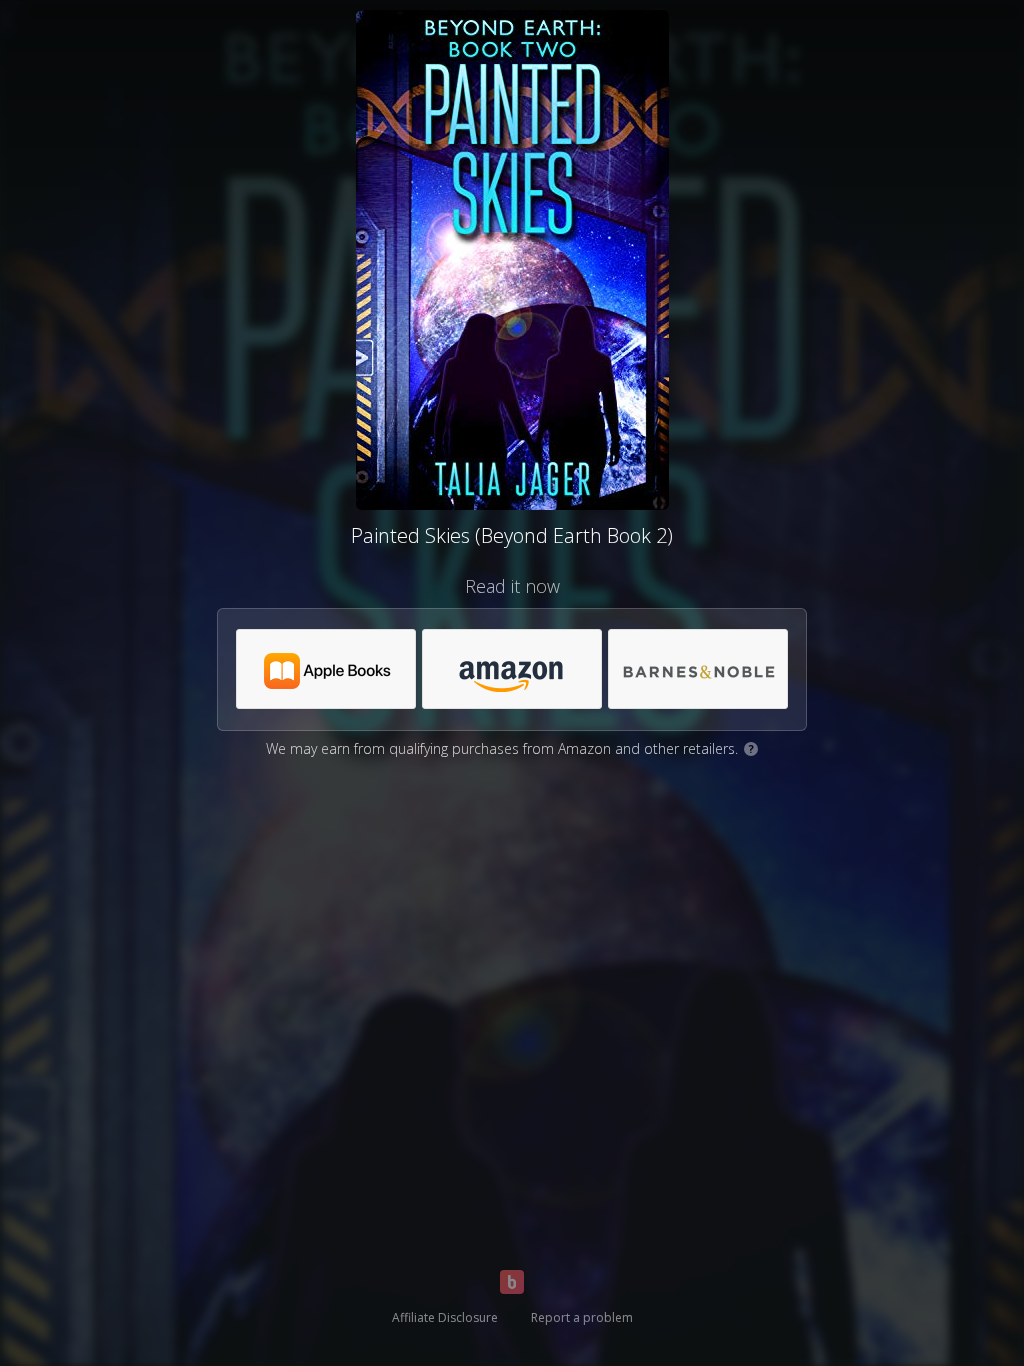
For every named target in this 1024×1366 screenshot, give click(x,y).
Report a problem (582, 1317)
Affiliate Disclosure (445, 1317)
